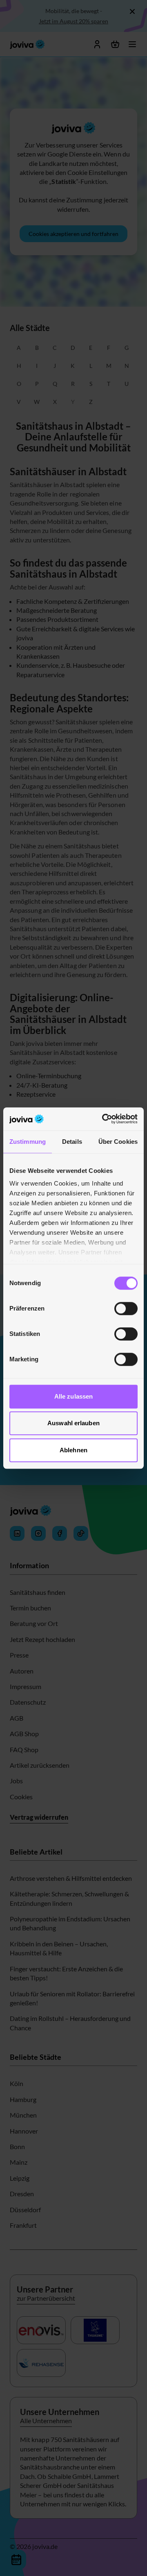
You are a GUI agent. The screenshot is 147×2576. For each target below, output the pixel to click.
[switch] (126, 1308)
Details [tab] (72, 1142)
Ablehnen (73, 1450)
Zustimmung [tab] (28, 1142)
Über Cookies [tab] (118, 1142)
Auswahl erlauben (73, 1423)
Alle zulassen (73, 1396)
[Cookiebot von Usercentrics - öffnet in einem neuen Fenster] (104, 1119)
